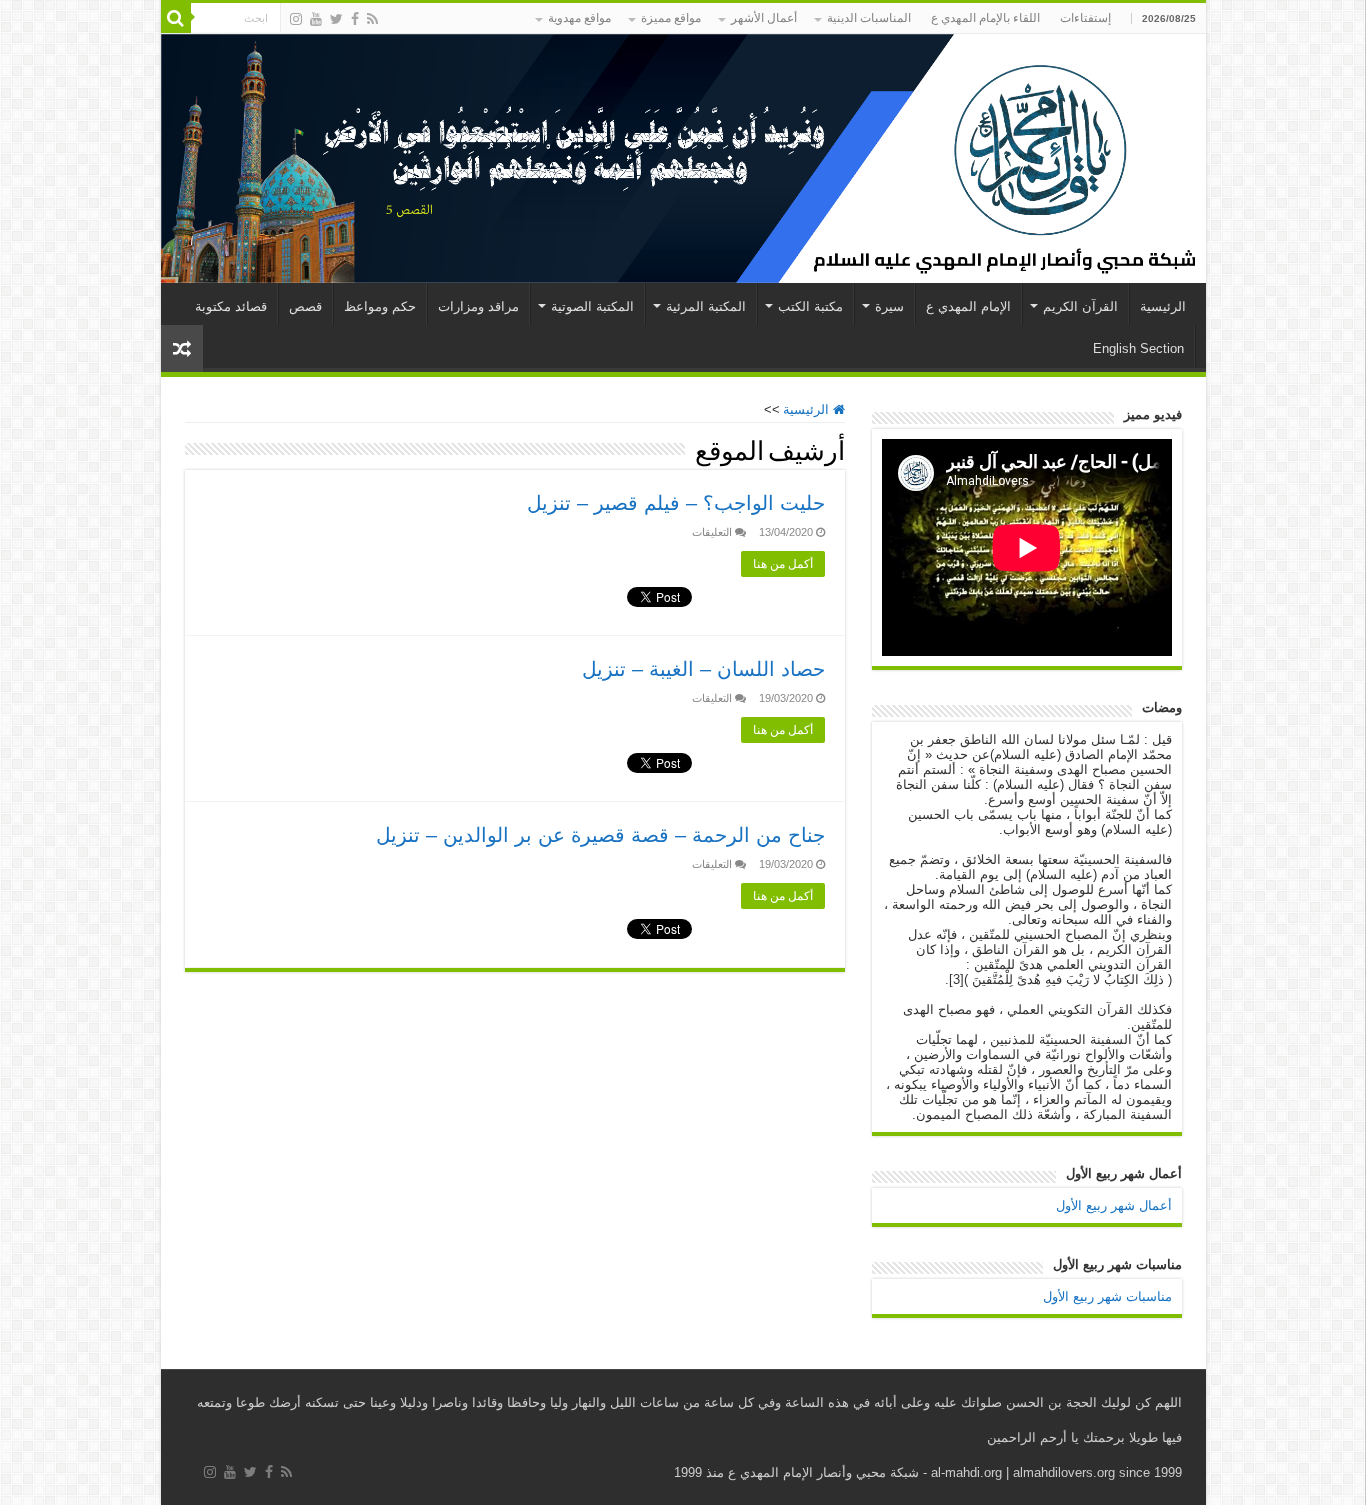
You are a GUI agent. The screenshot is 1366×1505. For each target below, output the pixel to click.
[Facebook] (355, 19)
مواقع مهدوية (579, 18)
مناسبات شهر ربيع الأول (1107, 1296)
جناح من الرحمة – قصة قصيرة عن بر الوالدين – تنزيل (600, 835)
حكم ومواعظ (380, 306)
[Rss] (372, 19)
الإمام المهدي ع (968, 306)
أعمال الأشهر (764, 18)
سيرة (889, 306)
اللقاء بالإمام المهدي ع (985, 18)
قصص (305, 306)
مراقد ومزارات (478, 306)
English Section (1138, 348)
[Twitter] (336, 19)
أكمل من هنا (783, 564)
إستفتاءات (1085, 18)
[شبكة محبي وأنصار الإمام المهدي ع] (683, 158)
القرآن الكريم (1080, 306)
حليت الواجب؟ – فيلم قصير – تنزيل (676, 503)
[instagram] (296, 19)
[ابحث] (176, 18)
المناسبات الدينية (869, 18)
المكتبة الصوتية (592, 306)
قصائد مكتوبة (231, 306)
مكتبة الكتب (810, 306)
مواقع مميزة (671, 18)
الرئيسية (1163, 306)
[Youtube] (316, 19)
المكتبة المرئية (706, 306)
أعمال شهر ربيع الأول (1114, 1205)
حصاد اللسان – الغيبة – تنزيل (703, 669)
